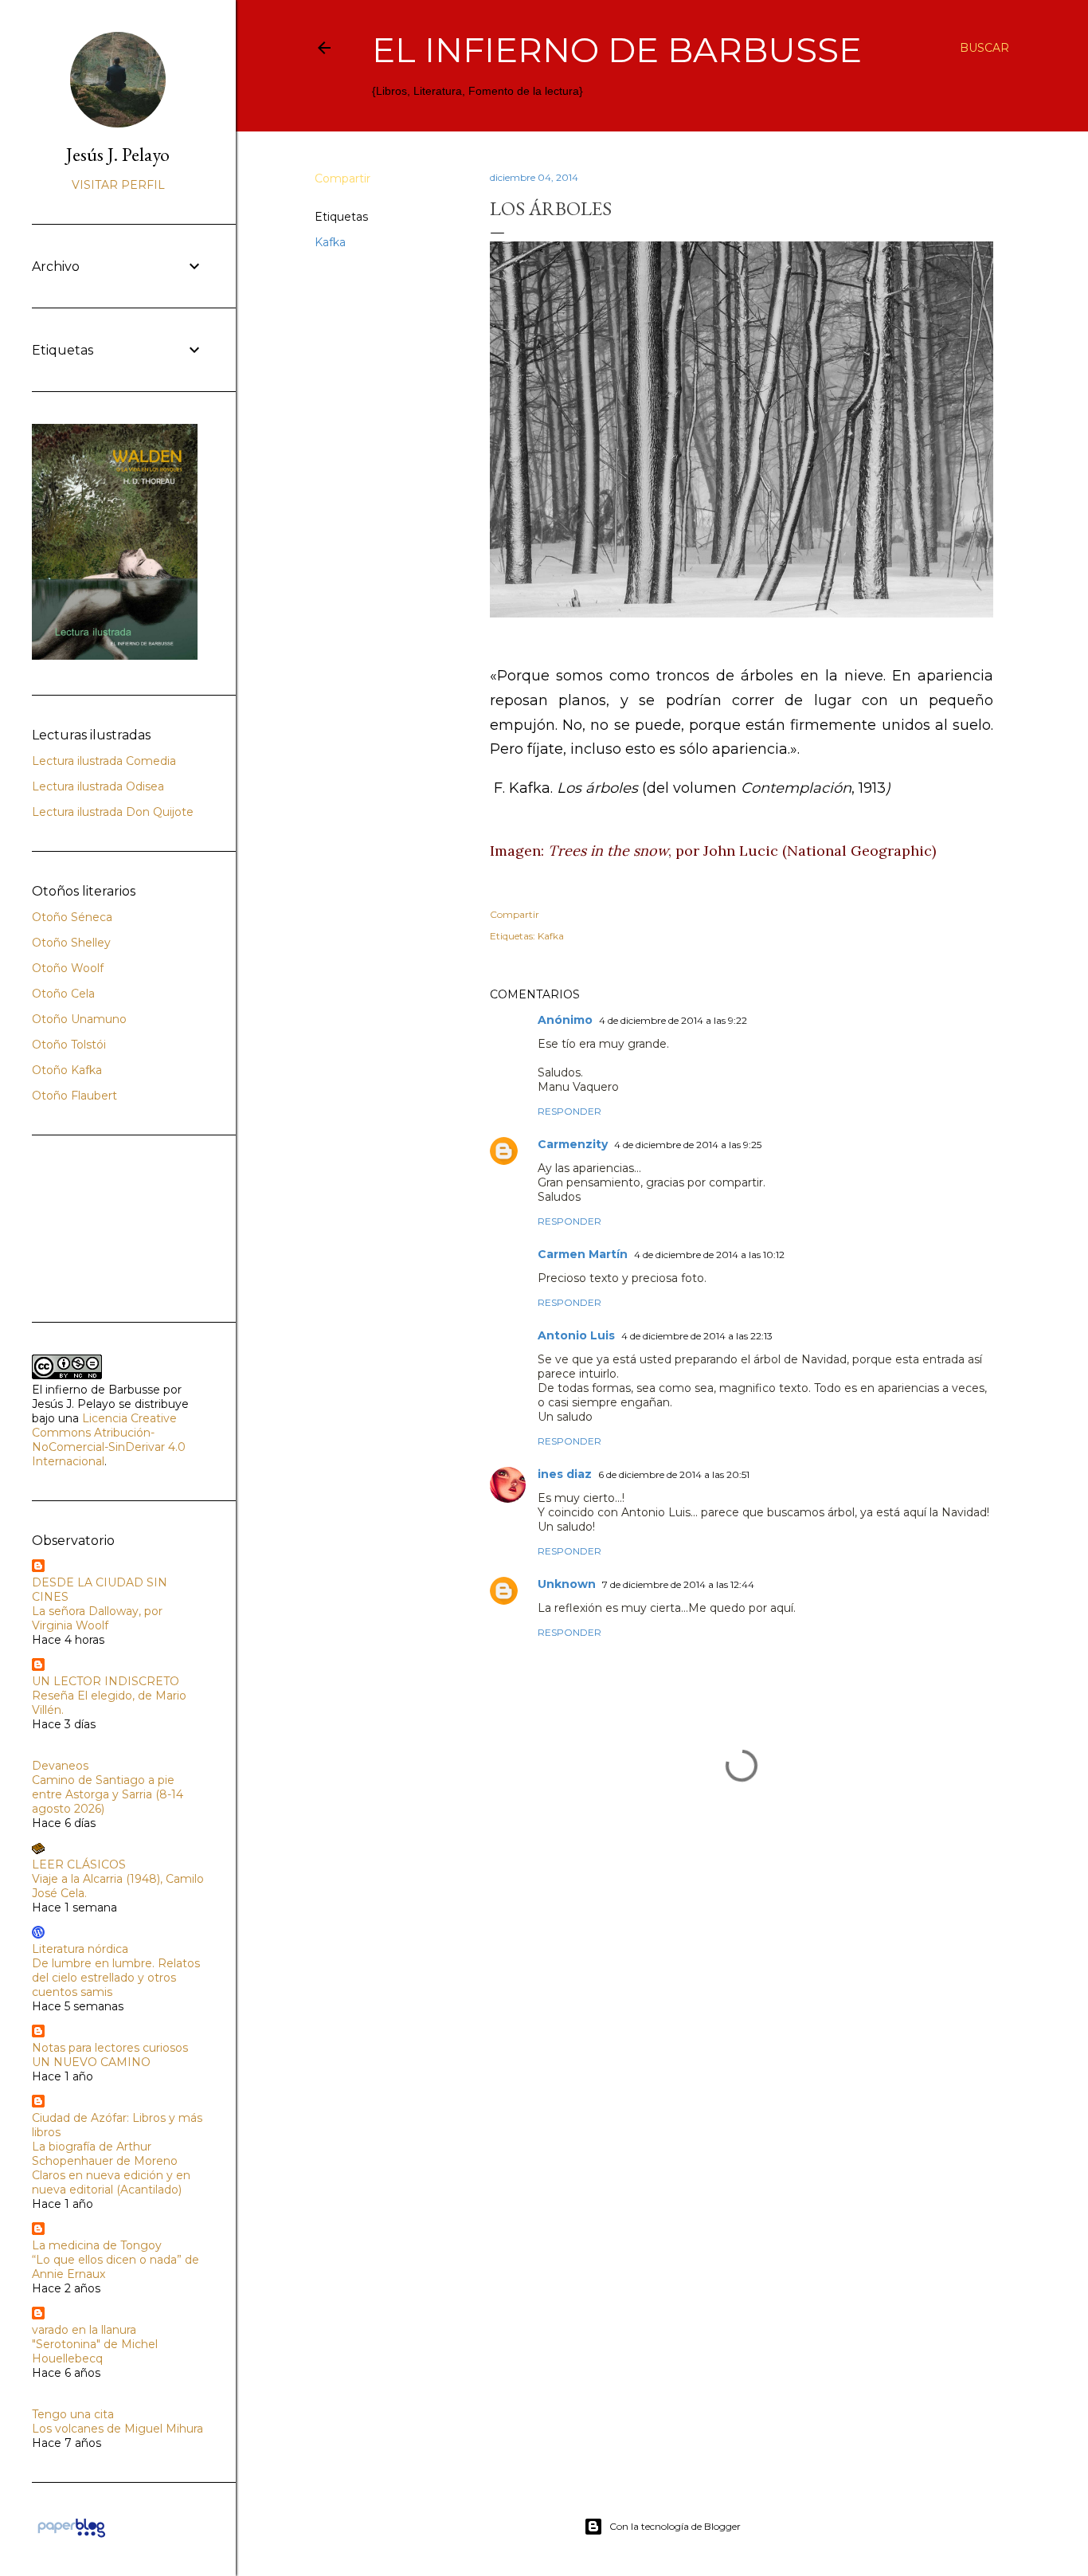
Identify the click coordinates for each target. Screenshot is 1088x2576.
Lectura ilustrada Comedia (104, 761)
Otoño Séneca (72, 917)
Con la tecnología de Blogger (675, 2526)
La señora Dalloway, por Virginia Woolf (97, 1618)
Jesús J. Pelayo (118, 154)
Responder (569, 1111)
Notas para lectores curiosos (110, 2048)
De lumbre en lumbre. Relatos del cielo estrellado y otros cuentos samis (116, 1978)
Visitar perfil (118, 185)
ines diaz (565, 1474)
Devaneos (60, 1766)
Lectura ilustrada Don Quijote (113, 812)
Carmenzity (573, 1144)
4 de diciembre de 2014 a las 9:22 (673, 1020)
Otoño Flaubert (74, 1096)
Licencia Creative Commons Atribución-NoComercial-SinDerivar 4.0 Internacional (109, 1440)
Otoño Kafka (67, 1070)
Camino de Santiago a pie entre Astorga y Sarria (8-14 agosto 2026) (108, 1794)
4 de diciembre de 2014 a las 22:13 (697, 1336)
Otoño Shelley (71, 943)
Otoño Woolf (68, 968)
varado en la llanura (84, 2330)
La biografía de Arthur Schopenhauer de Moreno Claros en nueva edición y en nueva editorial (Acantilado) (111, 2168)
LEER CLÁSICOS (79, 1864)
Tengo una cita (73, 2414)
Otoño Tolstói (69, 1045)
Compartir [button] (342, 178)
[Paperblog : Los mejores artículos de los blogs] (71, 2537)
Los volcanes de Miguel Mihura (117, 2429)
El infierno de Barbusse (617, 50)
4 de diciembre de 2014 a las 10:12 (709, 1255)
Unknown (567, 1584)
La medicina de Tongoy (97, 2245)
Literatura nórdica (80, 1949)
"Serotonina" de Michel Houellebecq (95, 2351)
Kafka (330, 242)
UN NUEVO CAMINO (91, 2062)
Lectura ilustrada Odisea (98, 786)
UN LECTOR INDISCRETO (106, 1681)
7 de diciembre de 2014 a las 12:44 (678, 1584)
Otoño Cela (63, 994)
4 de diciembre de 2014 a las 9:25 (688, 1145)
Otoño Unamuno (79, 1019)
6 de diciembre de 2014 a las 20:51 (674, 1474)
